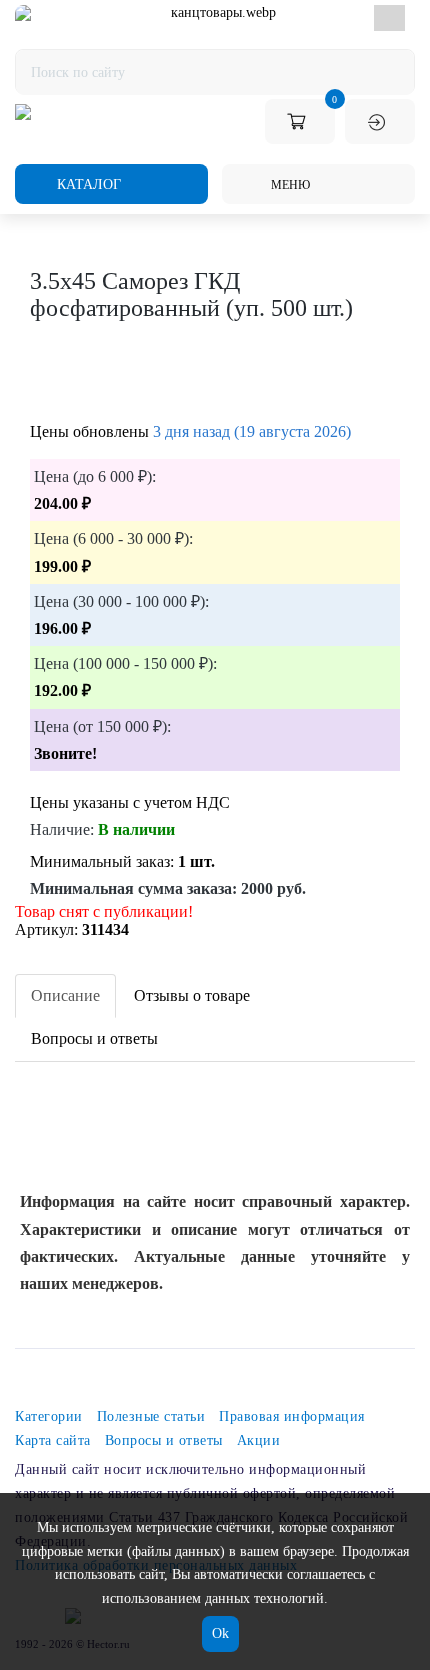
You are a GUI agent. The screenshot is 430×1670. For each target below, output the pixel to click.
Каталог (87, 184)
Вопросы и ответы (94, 1038)
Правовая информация (292, 1416)
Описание (65, 995)
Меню (289, 185)
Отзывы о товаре (192, 995)
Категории (49, 1416)
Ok (220, 1633)
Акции (259, 1440)
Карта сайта (53, 1440)
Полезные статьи (151, 1416)
